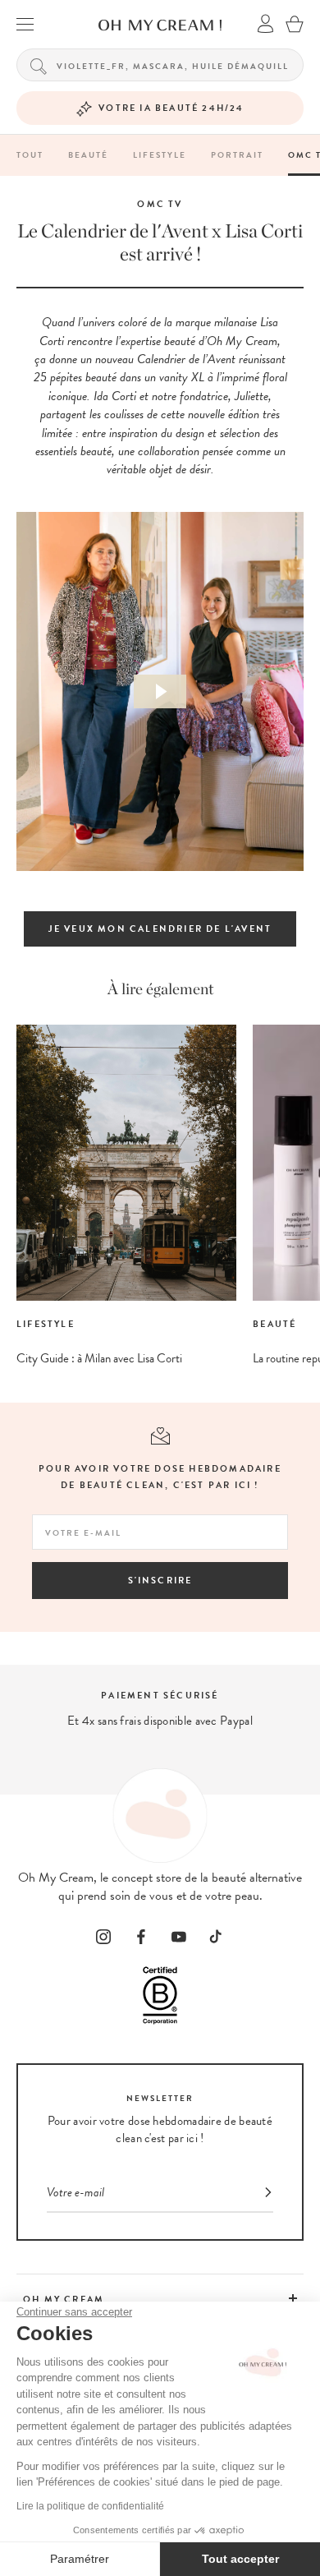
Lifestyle (160, 155)
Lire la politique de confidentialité (90, 2506)
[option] (118, 1197)
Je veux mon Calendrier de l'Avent (160, 929)
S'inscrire (160, 1581)
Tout (30, 155)
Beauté (88, 155)
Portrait (237, 155)
